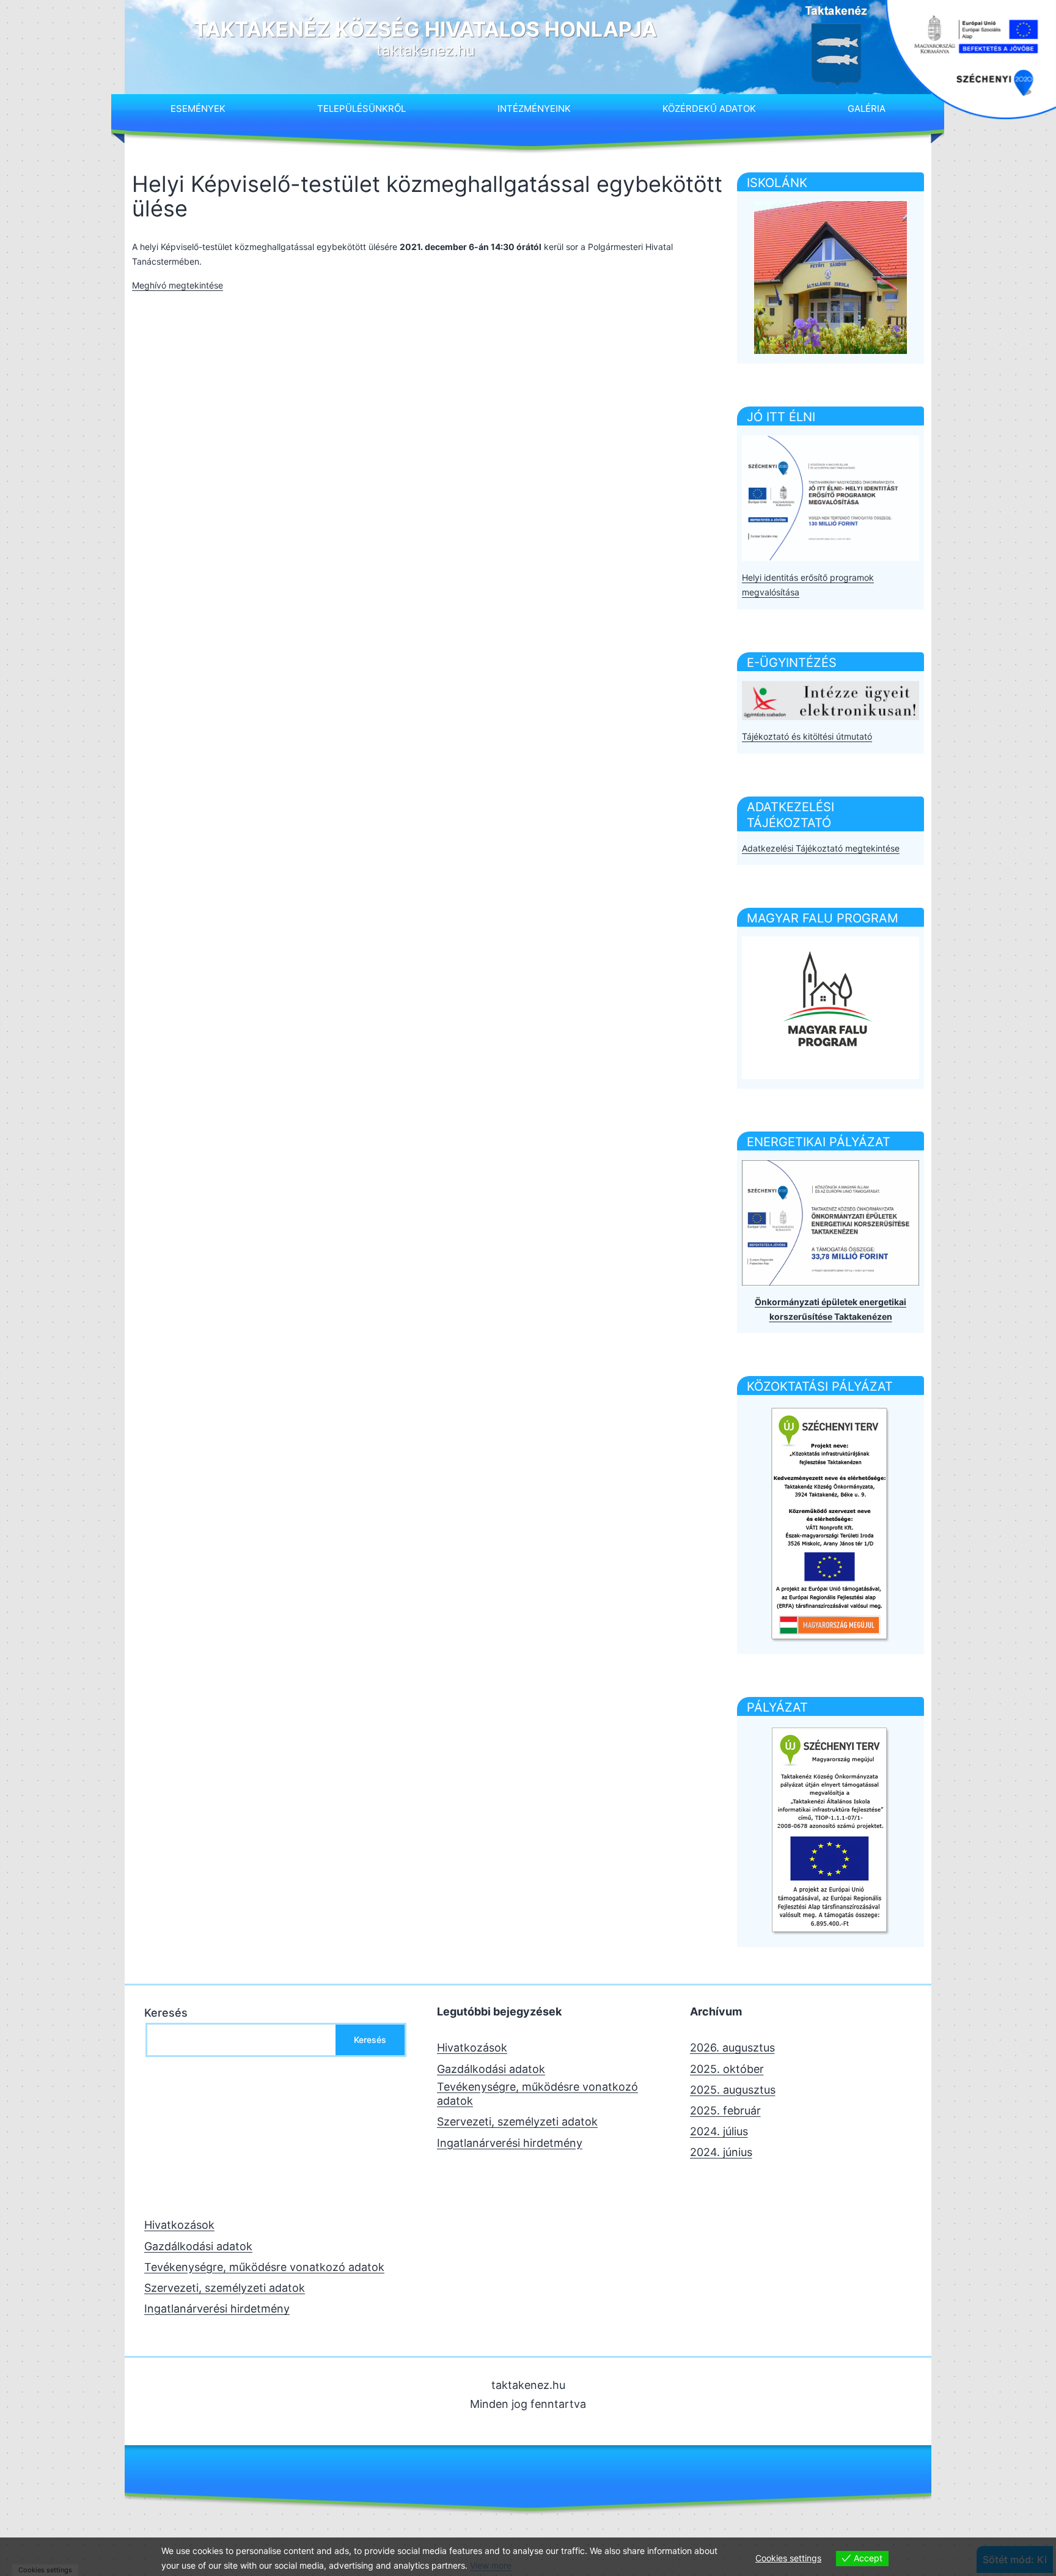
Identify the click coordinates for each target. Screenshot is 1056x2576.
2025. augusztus (733, 2090)
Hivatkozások (472, 2048)
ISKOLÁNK (777, 183)
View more (491, 2565)
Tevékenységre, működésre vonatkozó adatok (537, 2094)
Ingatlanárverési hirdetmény (510, 2143)
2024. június (721, 2152)
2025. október (727, 2069)
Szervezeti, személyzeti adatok (517, 2122)
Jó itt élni (781, 417)
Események (198, 109)
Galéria (867, 109)
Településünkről (361, 109)
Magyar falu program (823, 918)
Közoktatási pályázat (820, 1386)
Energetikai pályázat (819, 1142)
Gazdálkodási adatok (491, 2069)
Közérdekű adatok (709, 109)
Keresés (166, 2013)
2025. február (725, 2110)
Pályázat (777, 1707)
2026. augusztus (732, 2048)
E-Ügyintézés (792, 663)
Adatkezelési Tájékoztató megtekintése (821, 848)
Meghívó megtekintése (178, 285)
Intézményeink (534, 109)
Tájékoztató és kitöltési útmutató (807, 736)
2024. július (719, 2131)
